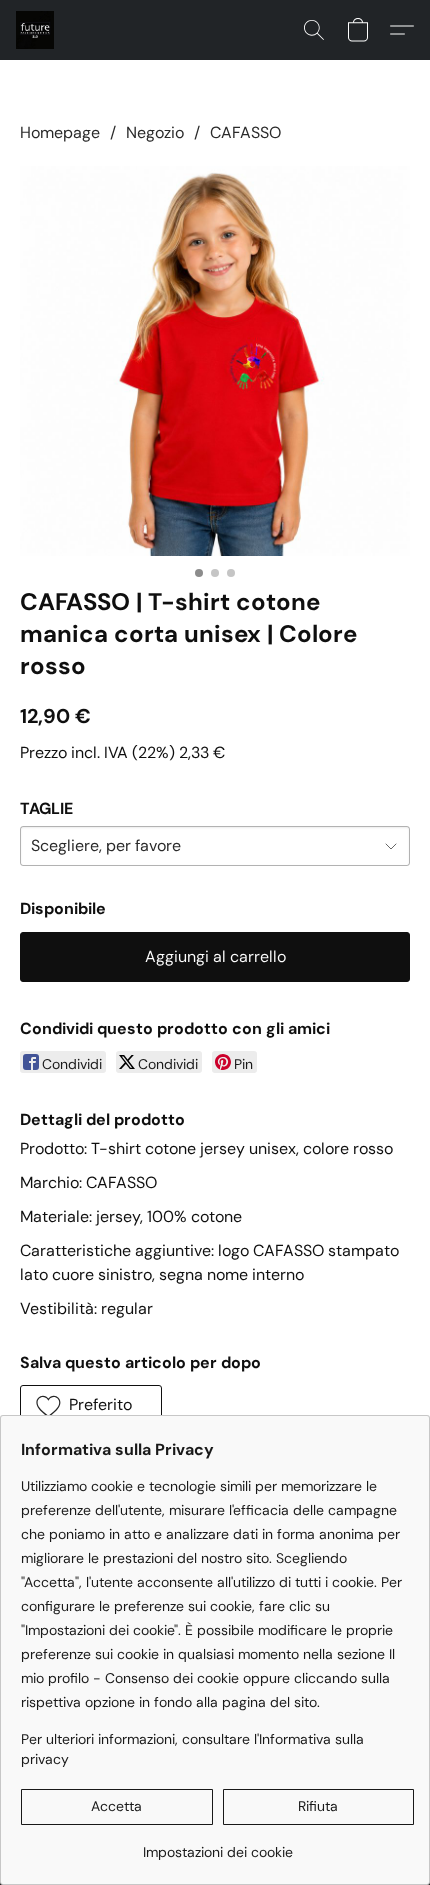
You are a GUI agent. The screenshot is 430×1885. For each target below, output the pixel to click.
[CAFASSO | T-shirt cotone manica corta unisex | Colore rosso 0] (215, 361)
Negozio (155, 132)
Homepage (60, 132)
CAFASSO (245, 132)
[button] (36, 30)
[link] (217, 1844)
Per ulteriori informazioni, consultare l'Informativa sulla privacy (192, 1749)
